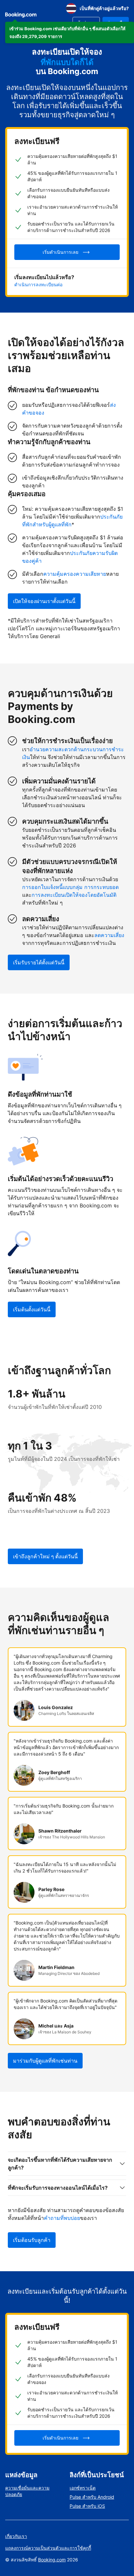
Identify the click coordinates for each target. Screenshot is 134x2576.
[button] (70, 32)
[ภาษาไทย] (71, 8)
